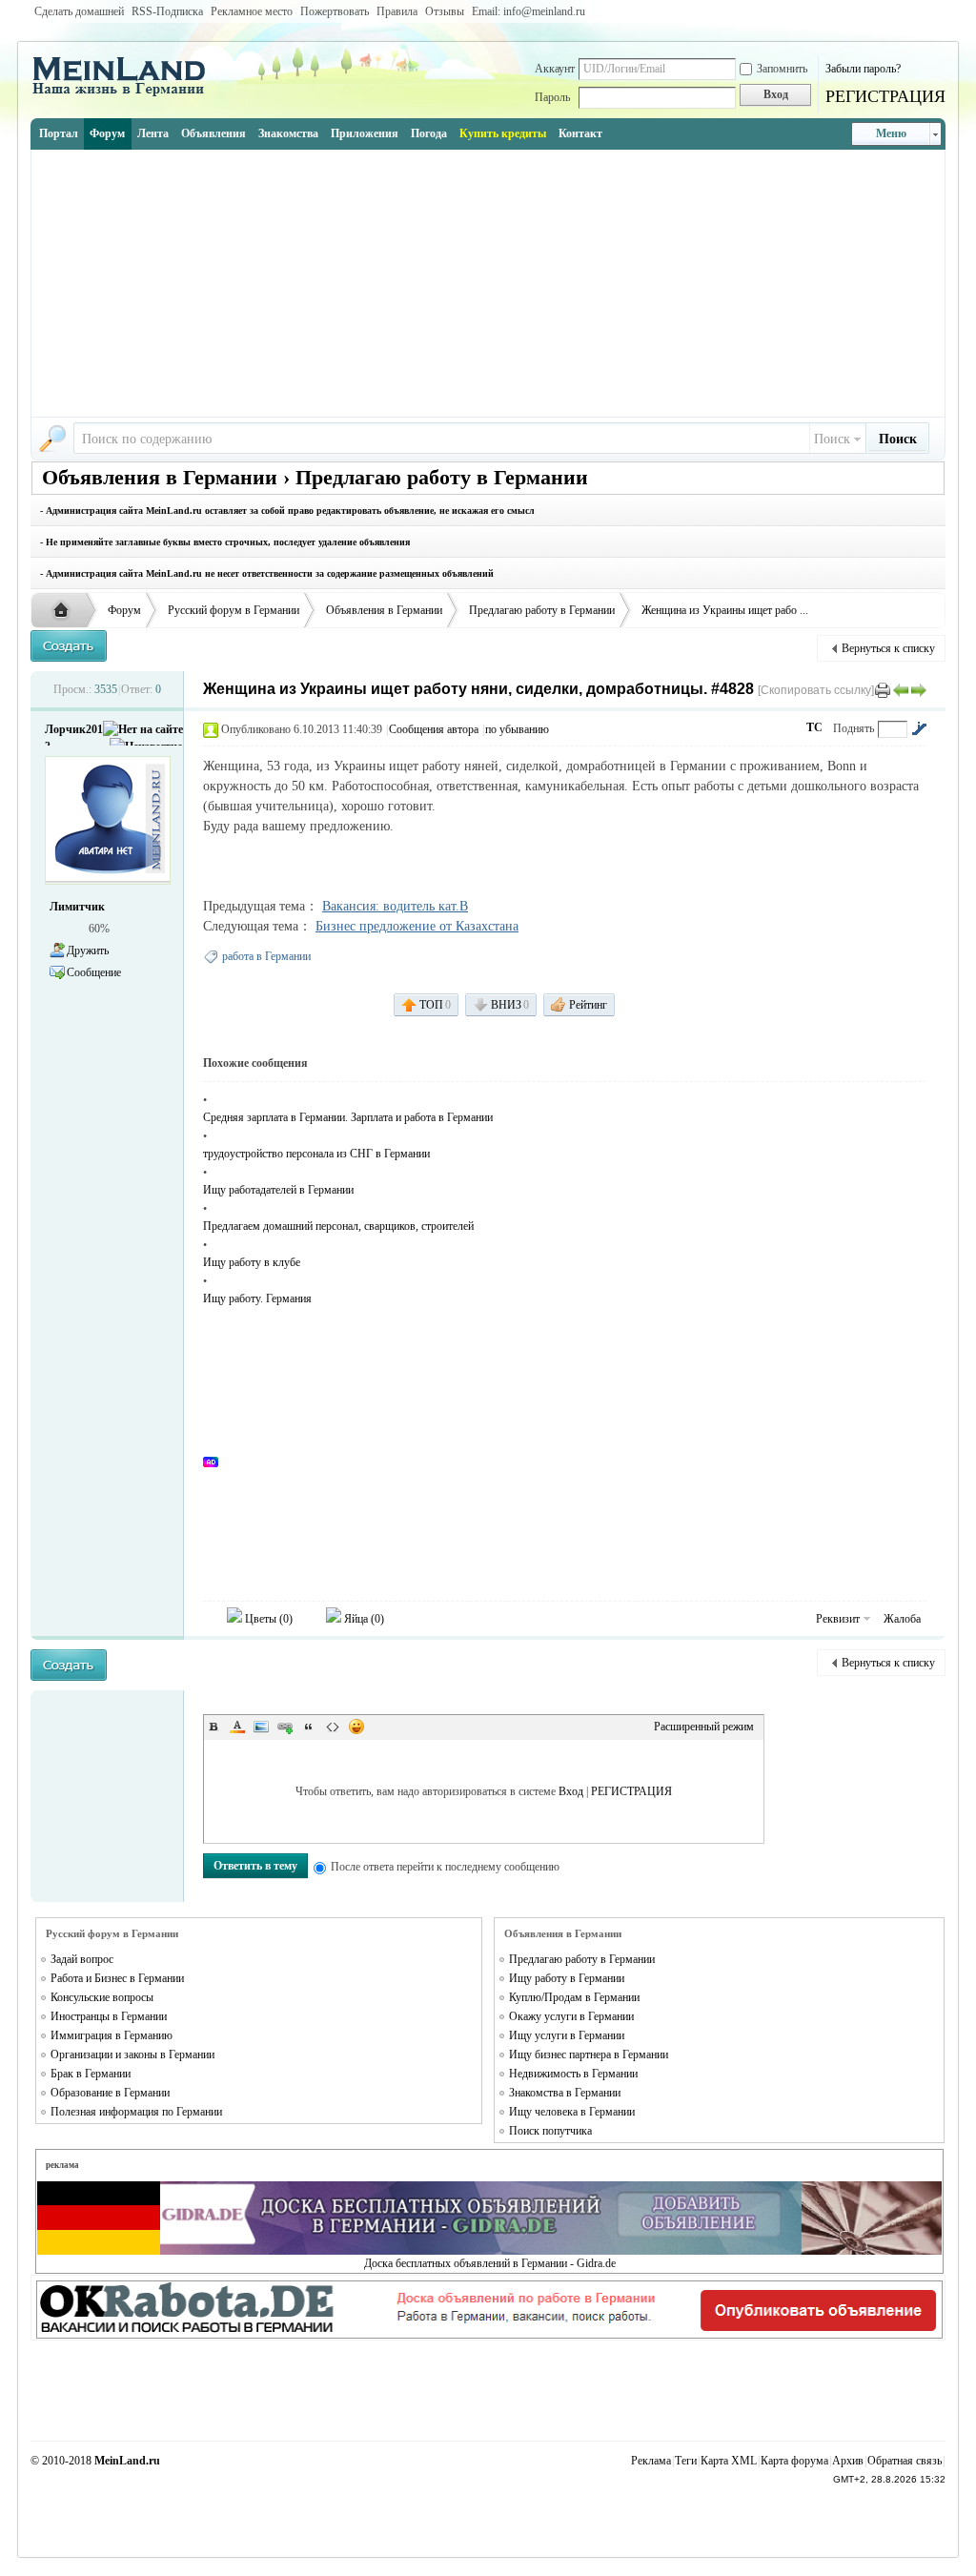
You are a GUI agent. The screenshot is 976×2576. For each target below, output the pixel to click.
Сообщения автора (434, 729)
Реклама (651, 2461)
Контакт (580, 133)
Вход (571, 1791)
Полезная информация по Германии (136, 2112)
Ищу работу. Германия (257, 1298)
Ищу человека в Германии (572, 2112)
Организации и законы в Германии (132, 2055)
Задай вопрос (82, 1959)
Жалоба (902, 1619)
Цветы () (267, 1619)
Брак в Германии (91, 2074)
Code (333, 1727)
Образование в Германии (110, 2093)
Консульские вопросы (102, 1997)
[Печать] (883, 689)
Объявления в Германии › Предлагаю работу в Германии (315, 477)
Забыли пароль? (863, 69)
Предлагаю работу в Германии (542, 610)
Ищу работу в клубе (252, 1262)
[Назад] (901, 689)
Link (285, 1727)
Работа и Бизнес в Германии (117, 1978)
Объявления (213, 133)
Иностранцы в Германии (109, 2016)
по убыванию (517, 729)
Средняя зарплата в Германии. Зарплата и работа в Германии (348, 1117)
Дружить (88, 951)
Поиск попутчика (550, 2131)
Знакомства (288, 133)
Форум (107, 133)
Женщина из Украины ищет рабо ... (725, 610)
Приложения (365, 133)
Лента (153, 133)
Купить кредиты (503, 133)
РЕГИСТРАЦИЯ (885, 96)
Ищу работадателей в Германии (278, 1190)
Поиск (832, 439)
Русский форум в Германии (234, 610)
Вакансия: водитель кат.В (395, 906)
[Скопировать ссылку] (816, 690)
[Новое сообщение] (69, 646)
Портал (59, 133)
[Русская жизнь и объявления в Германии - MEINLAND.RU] (126, 94)
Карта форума (794, 2461)
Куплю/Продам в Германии (574, 1997)
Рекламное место (252, 11)
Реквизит (838, 1619)
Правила (397, 11)
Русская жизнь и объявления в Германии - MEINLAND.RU (66, 611)
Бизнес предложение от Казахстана (417, 926)
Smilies (356, 1727)
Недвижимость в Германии (573, 2074)
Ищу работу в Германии (567, 1978)
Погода (429, 133)
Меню (891, 133)
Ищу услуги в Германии (567, 2035)
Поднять (854, 728)
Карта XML (729, 2461)
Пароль (552, 97)
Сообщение (94, 972)
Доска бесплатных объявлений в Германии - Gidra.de (490, 2263)
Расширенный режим (704, 1727)
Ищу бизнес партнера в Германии (589, 2055)
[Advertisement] (488, 283)
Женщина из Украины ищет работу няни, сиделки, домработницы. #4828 (478, 689)
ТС (814, 727)
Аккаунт (555, 69)
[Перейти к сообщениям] (919, 728)
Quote (309, 1727)
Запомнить (782, 69)
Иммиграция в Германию (112, 2035)
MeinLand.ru (127, 2461)
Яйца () (363, 1619)
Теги (686, 2461)
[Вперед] (919, 689)
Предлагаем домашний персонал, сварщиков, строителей (338, 1226)
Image (261, 1727)
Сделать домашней (79, 11)
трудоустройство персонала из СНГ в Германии (316, 1154)
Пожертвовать (335, 11)
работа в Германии (266, 956)
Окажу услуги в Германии (571, 2016)
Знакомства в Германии (565, 2093)
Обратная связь (905, 2461)
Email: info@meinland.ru (529, 11)
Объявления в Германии (384, 610)
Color (237, 1727)
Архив (848, 2461)
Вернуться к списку (888, 648)
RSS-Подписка (167, 11)
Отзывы (445, 11)
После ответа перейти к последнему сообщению (445, 1867)
